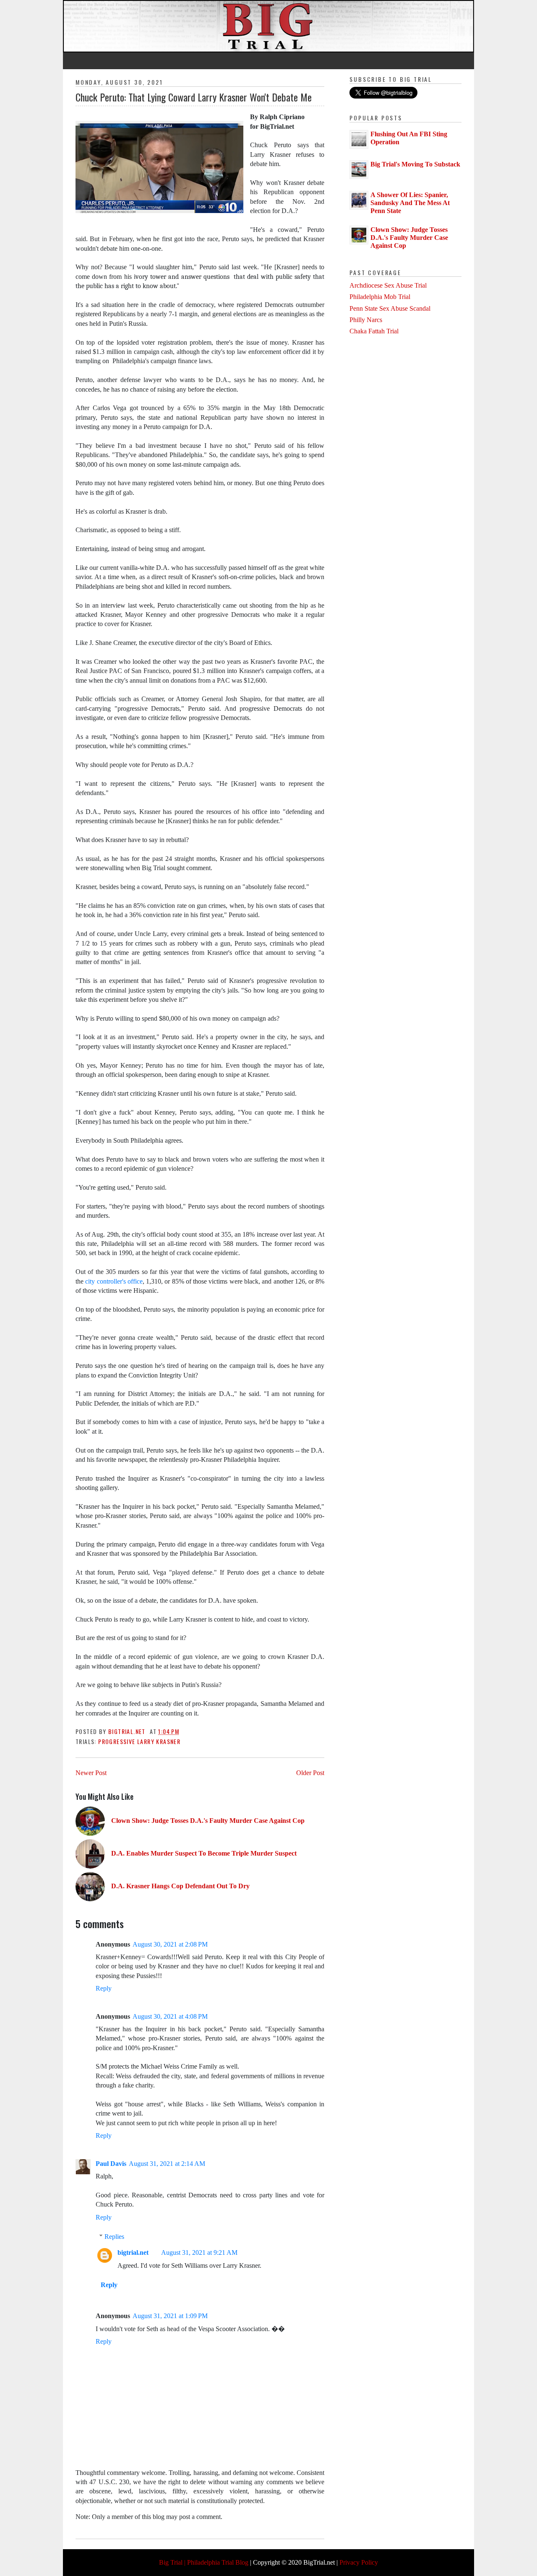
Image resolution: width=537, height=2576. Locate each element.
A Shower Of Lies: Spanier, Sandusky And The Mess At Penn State (410, 203)
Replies (114, 2237)
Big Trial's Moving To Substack (415, 164)
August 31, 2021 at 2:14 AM (167, 2164)
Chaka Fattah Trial (374, 331)
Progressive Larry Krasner (139, 1741)
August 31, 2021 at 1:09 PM (170, 2316)
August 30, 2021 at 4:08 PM (170, 2016)
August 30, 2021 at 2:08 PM (170, 1944)
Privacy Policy (359, 2562)
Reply (104, 1988)
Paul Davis (111, 2164)
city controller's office (114, 1281)
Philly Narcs (366, 320)
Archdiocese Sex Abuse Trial (388, 285)
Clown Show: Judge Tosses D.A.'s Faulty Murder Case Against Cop (409, 238)
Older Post (310, 1773)
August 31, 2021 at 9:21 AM (199, 2252)
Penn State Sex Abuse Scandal (390, 308)
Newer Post (91, 1773)
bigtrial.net (133, 2252)
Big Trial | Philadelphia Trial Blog (204, 2562)
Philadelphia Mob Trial (380, 297)
